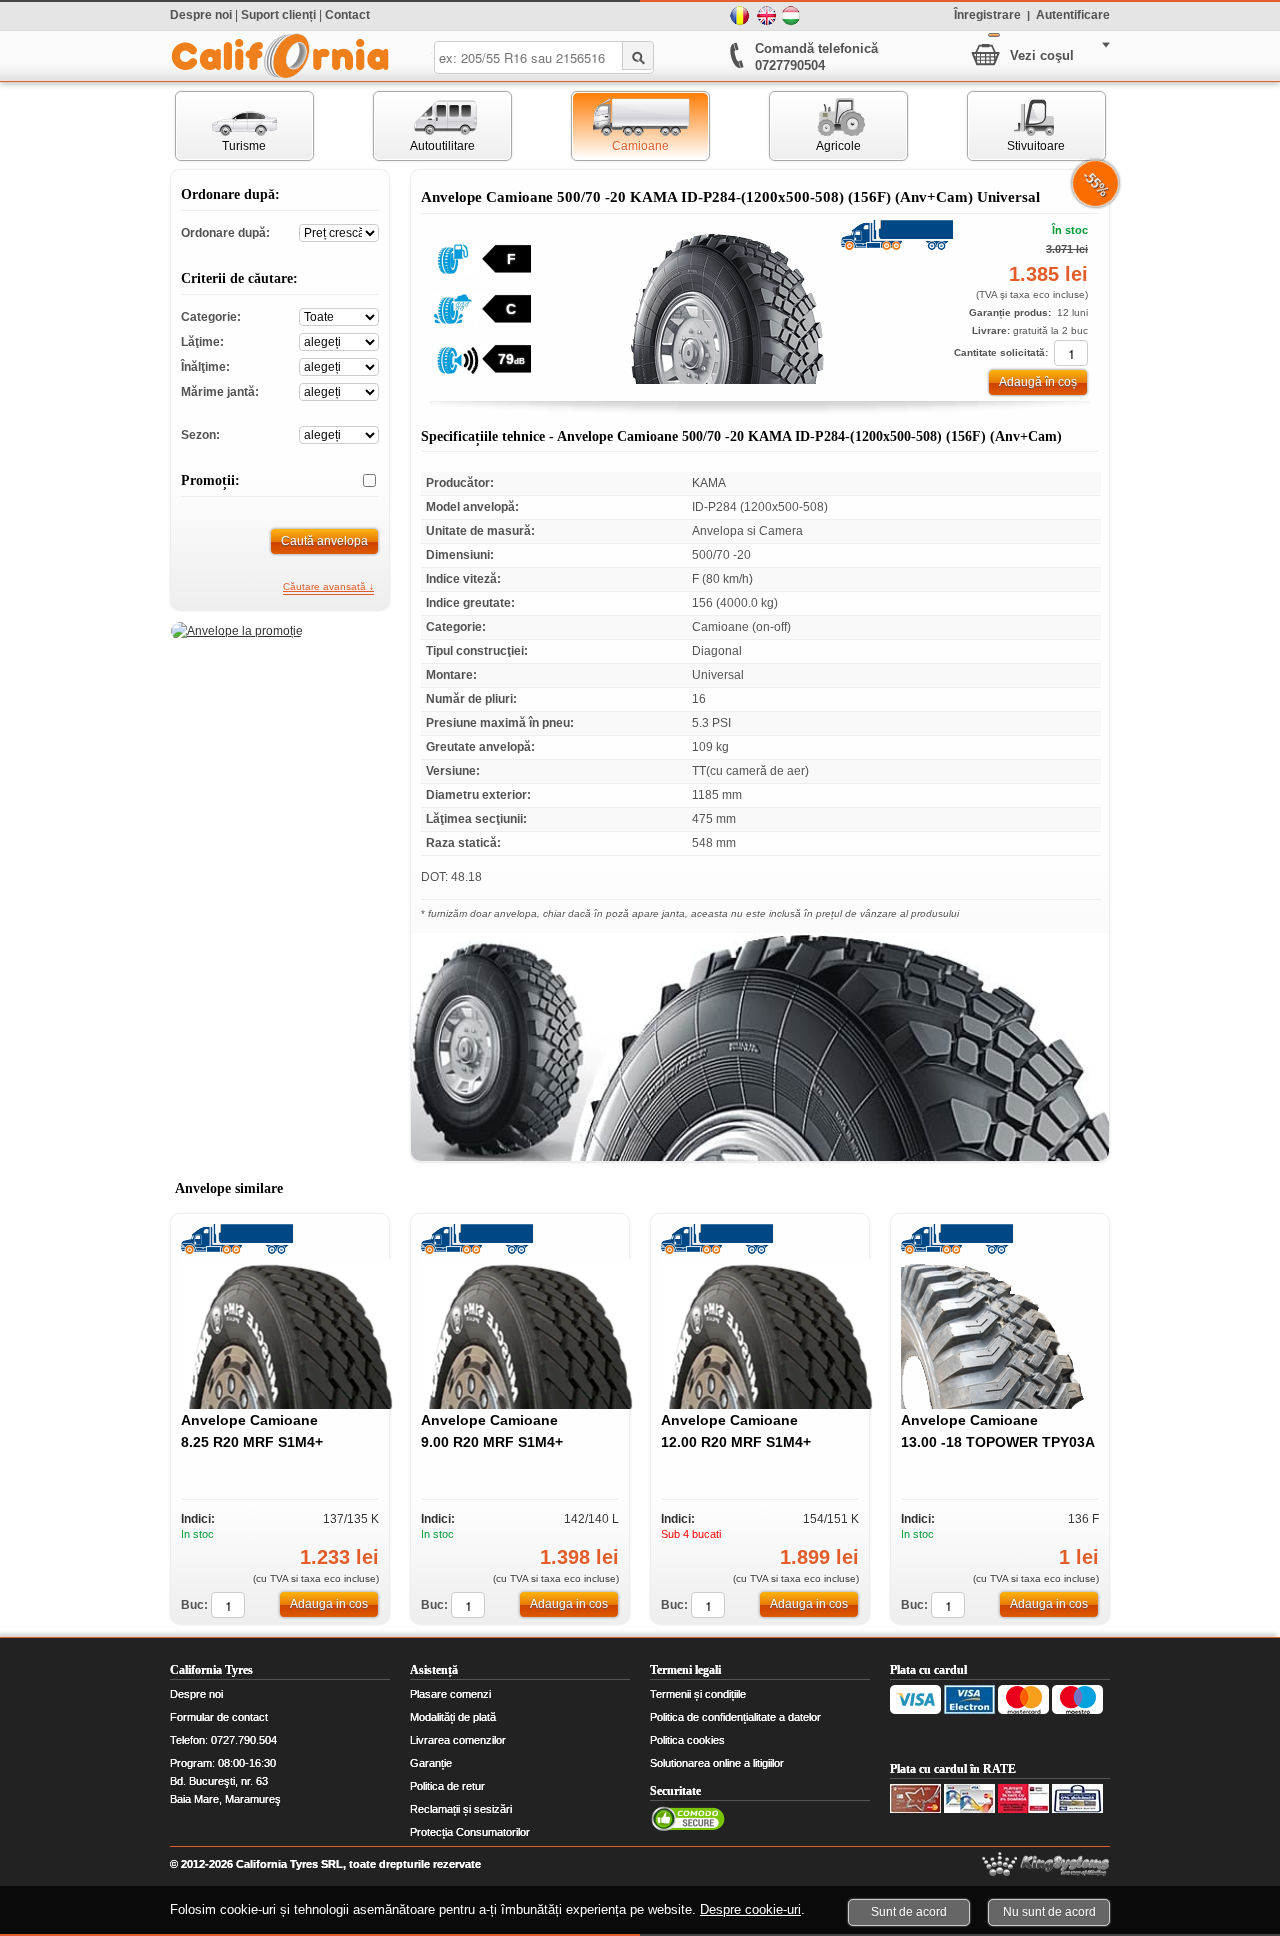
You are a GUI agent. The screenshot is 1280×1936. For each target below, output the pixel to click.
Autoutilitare (424, 126)
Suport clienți (278, 15)
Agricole (815, 126)
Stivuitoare (1017, 126)
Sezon (339, 433)
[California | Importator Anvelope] (280, 56)
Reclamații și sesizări (461, 1809)
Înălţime (339, 365)
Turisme (221, 126)
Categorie (339, 315)
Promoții (362, 481)
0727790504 (790, 65)
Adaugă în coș (1038, 382)
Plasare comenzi (450, 1694)
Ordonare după (339, 231)
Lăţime (339, 340)
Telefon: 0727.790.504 (223, 1740)
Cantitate (1071, 353)
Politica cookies (687, 1740)
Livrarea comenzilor (458, 1740)
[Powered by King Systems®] (1046, 1864)
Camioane (620, 126)
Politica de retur (447, 1786)
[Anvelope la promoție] (237, 631)
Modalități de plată (453, 1717)
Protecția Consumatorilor (470, 1832)
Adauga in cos (329, 1604)
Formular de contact (219, 1717)
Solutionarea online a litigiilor (717, 1763)
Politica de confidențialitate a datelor (735, 1717)
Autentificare (1073, 14)
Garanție (431, 1763)
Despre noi (201, 15)
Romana (740, 16)
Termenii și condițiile (698, 1694)
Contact (347, 15)
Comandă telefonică (816, 48)
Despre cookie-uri (750, 1909)
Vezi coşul (1042, 55)
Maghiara (792, 16)
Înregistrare (987, 14)
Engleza (766, 16)
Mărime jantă (339, 390)
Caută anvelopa (324, 541)
